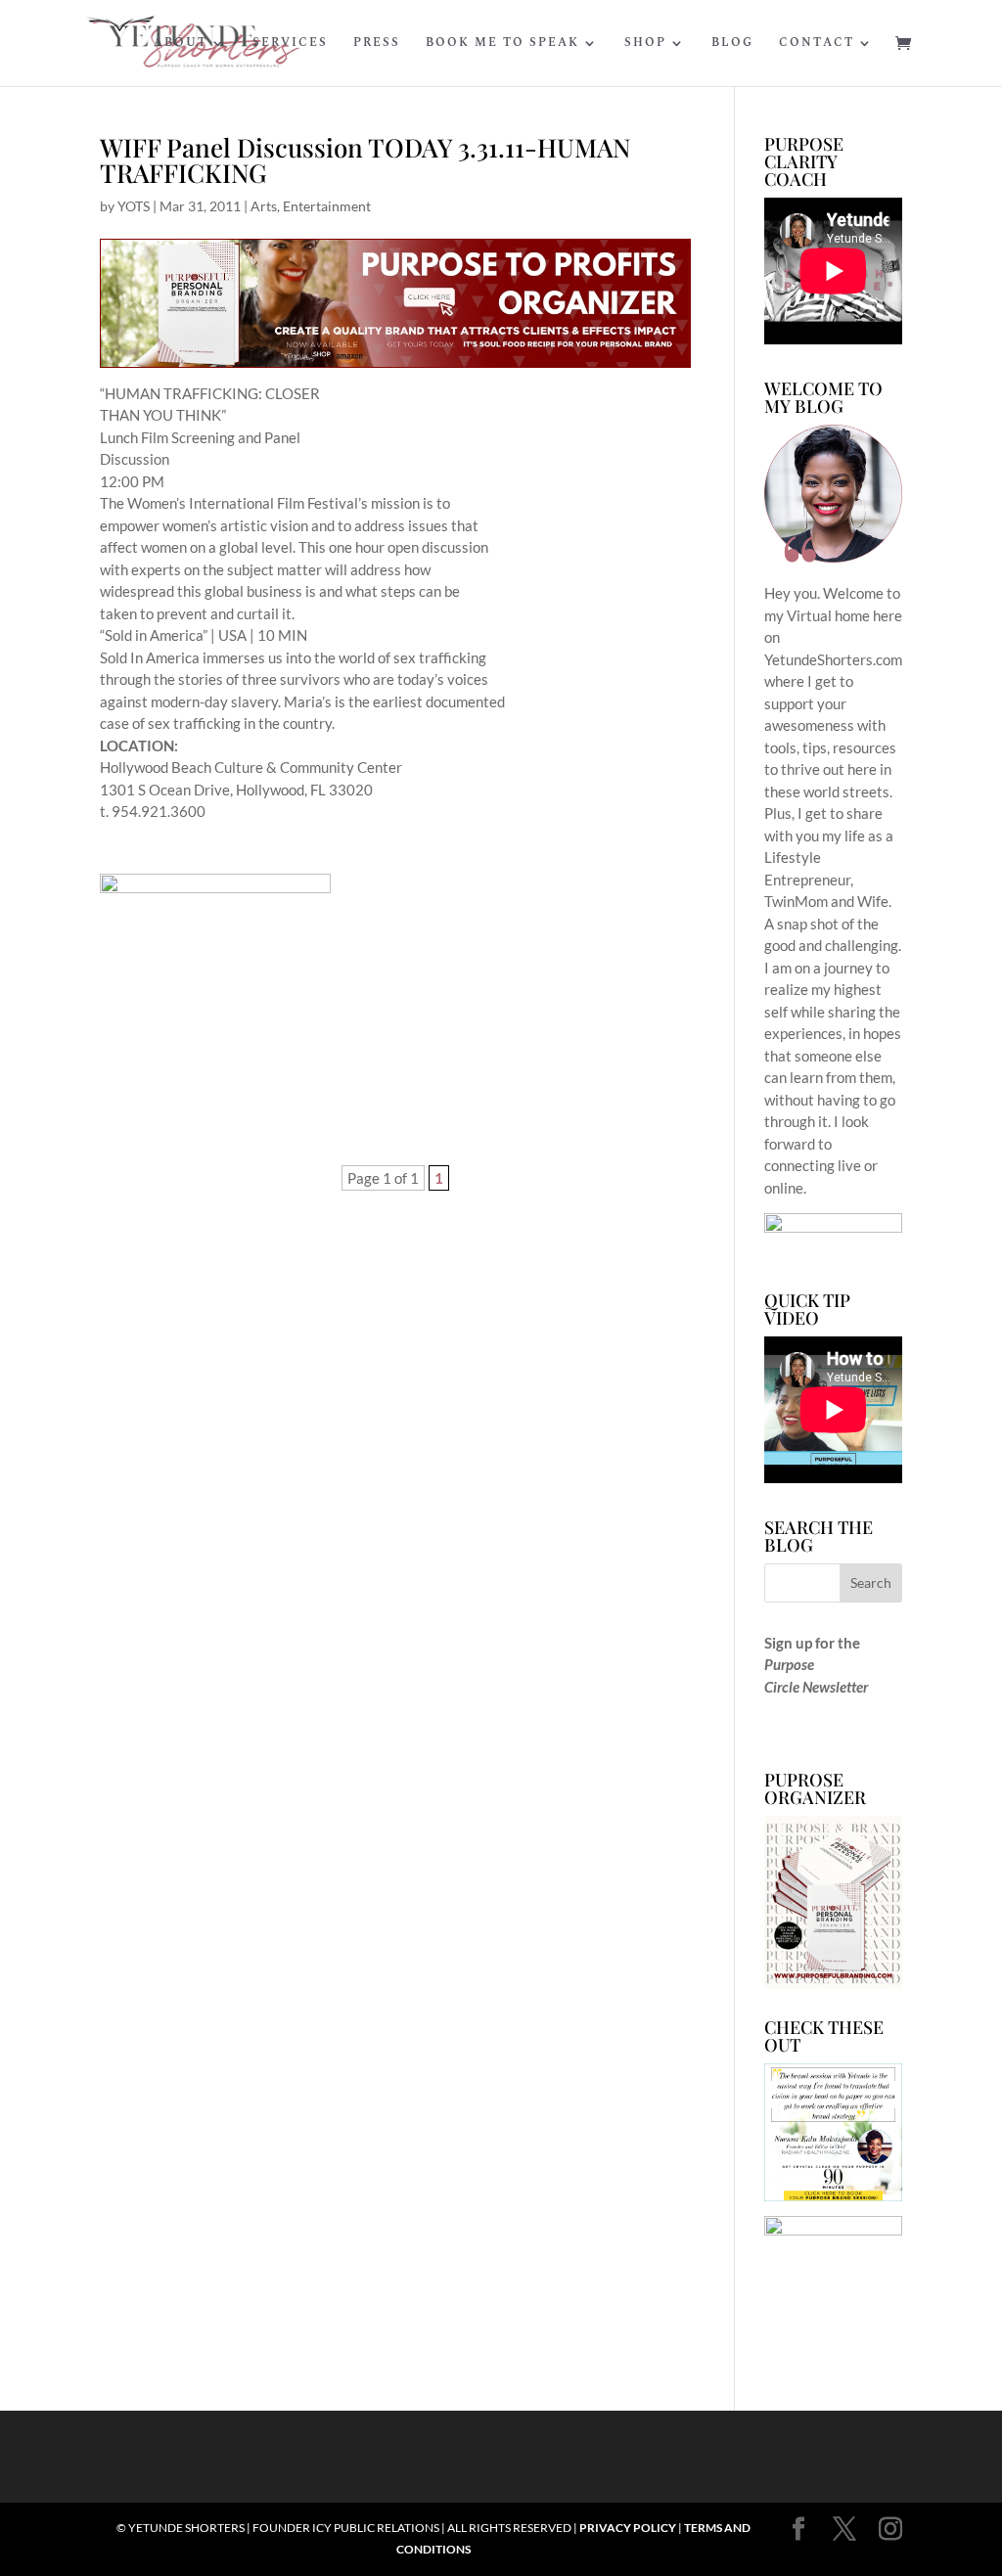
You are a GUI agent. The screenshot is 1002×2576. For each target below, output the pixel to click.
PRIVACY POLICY (628, 2528)
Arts (264, 206)
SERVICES (290, 44)
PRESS (377, 44)
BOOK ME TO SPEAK (502, 44)
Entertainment (327, 206)
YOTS (134, 206)
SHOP (645, 44)
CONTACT (817, 44)
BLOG (732, 44)
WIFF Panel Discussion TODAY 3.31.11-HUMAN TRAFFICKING (365, 160)
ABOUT (181, 44)
